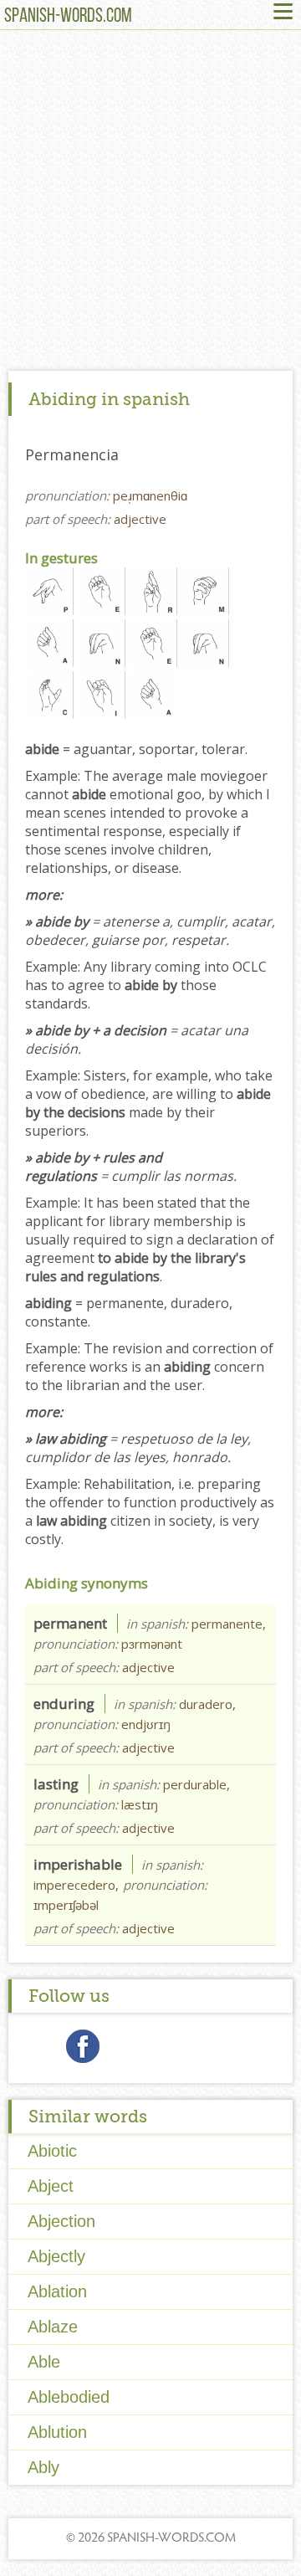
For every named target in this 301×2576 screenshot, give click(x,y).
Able (44, 2362)
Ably (43, 2467)
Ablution (57, 2432)
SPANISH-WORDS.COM (68, 17)
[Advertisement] (150, 204)
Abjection (61, 2221)
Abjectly (56, 2256)
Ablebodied (69, 2397)
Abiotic (52, 2151)
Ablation (57, 2291)
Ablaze (53, 2327)
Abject (51, 2186)
